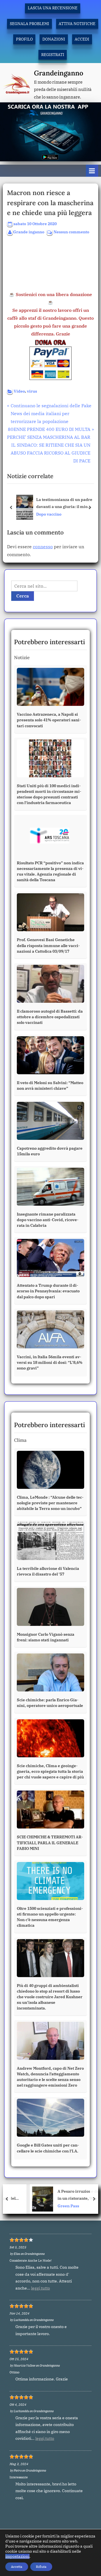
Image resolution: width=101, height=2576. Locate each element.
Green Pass (48, 2206)
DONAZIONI (54, 39)
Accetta (17, 2567)
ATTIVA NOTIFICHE (77, 24)
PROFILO (24, 39)
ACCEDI (82, 39)
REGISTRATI (53, 55)
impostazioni (17, 2556)
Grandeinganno (59, 73)
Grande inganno (29, 232)
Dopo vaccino (49, 514)
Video (19, 391)
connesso (43, 547)
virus (32, 391)
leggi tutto (41, 2288)
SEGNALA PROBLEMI (29, 24)
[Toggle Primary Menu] (92, 171)
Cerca (23, 596)
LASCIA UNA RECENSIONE (53, 8)
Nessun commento (71, 232)
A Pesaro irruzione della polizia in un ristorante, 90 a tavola (67, 2195)
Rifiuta (41, 2567)
